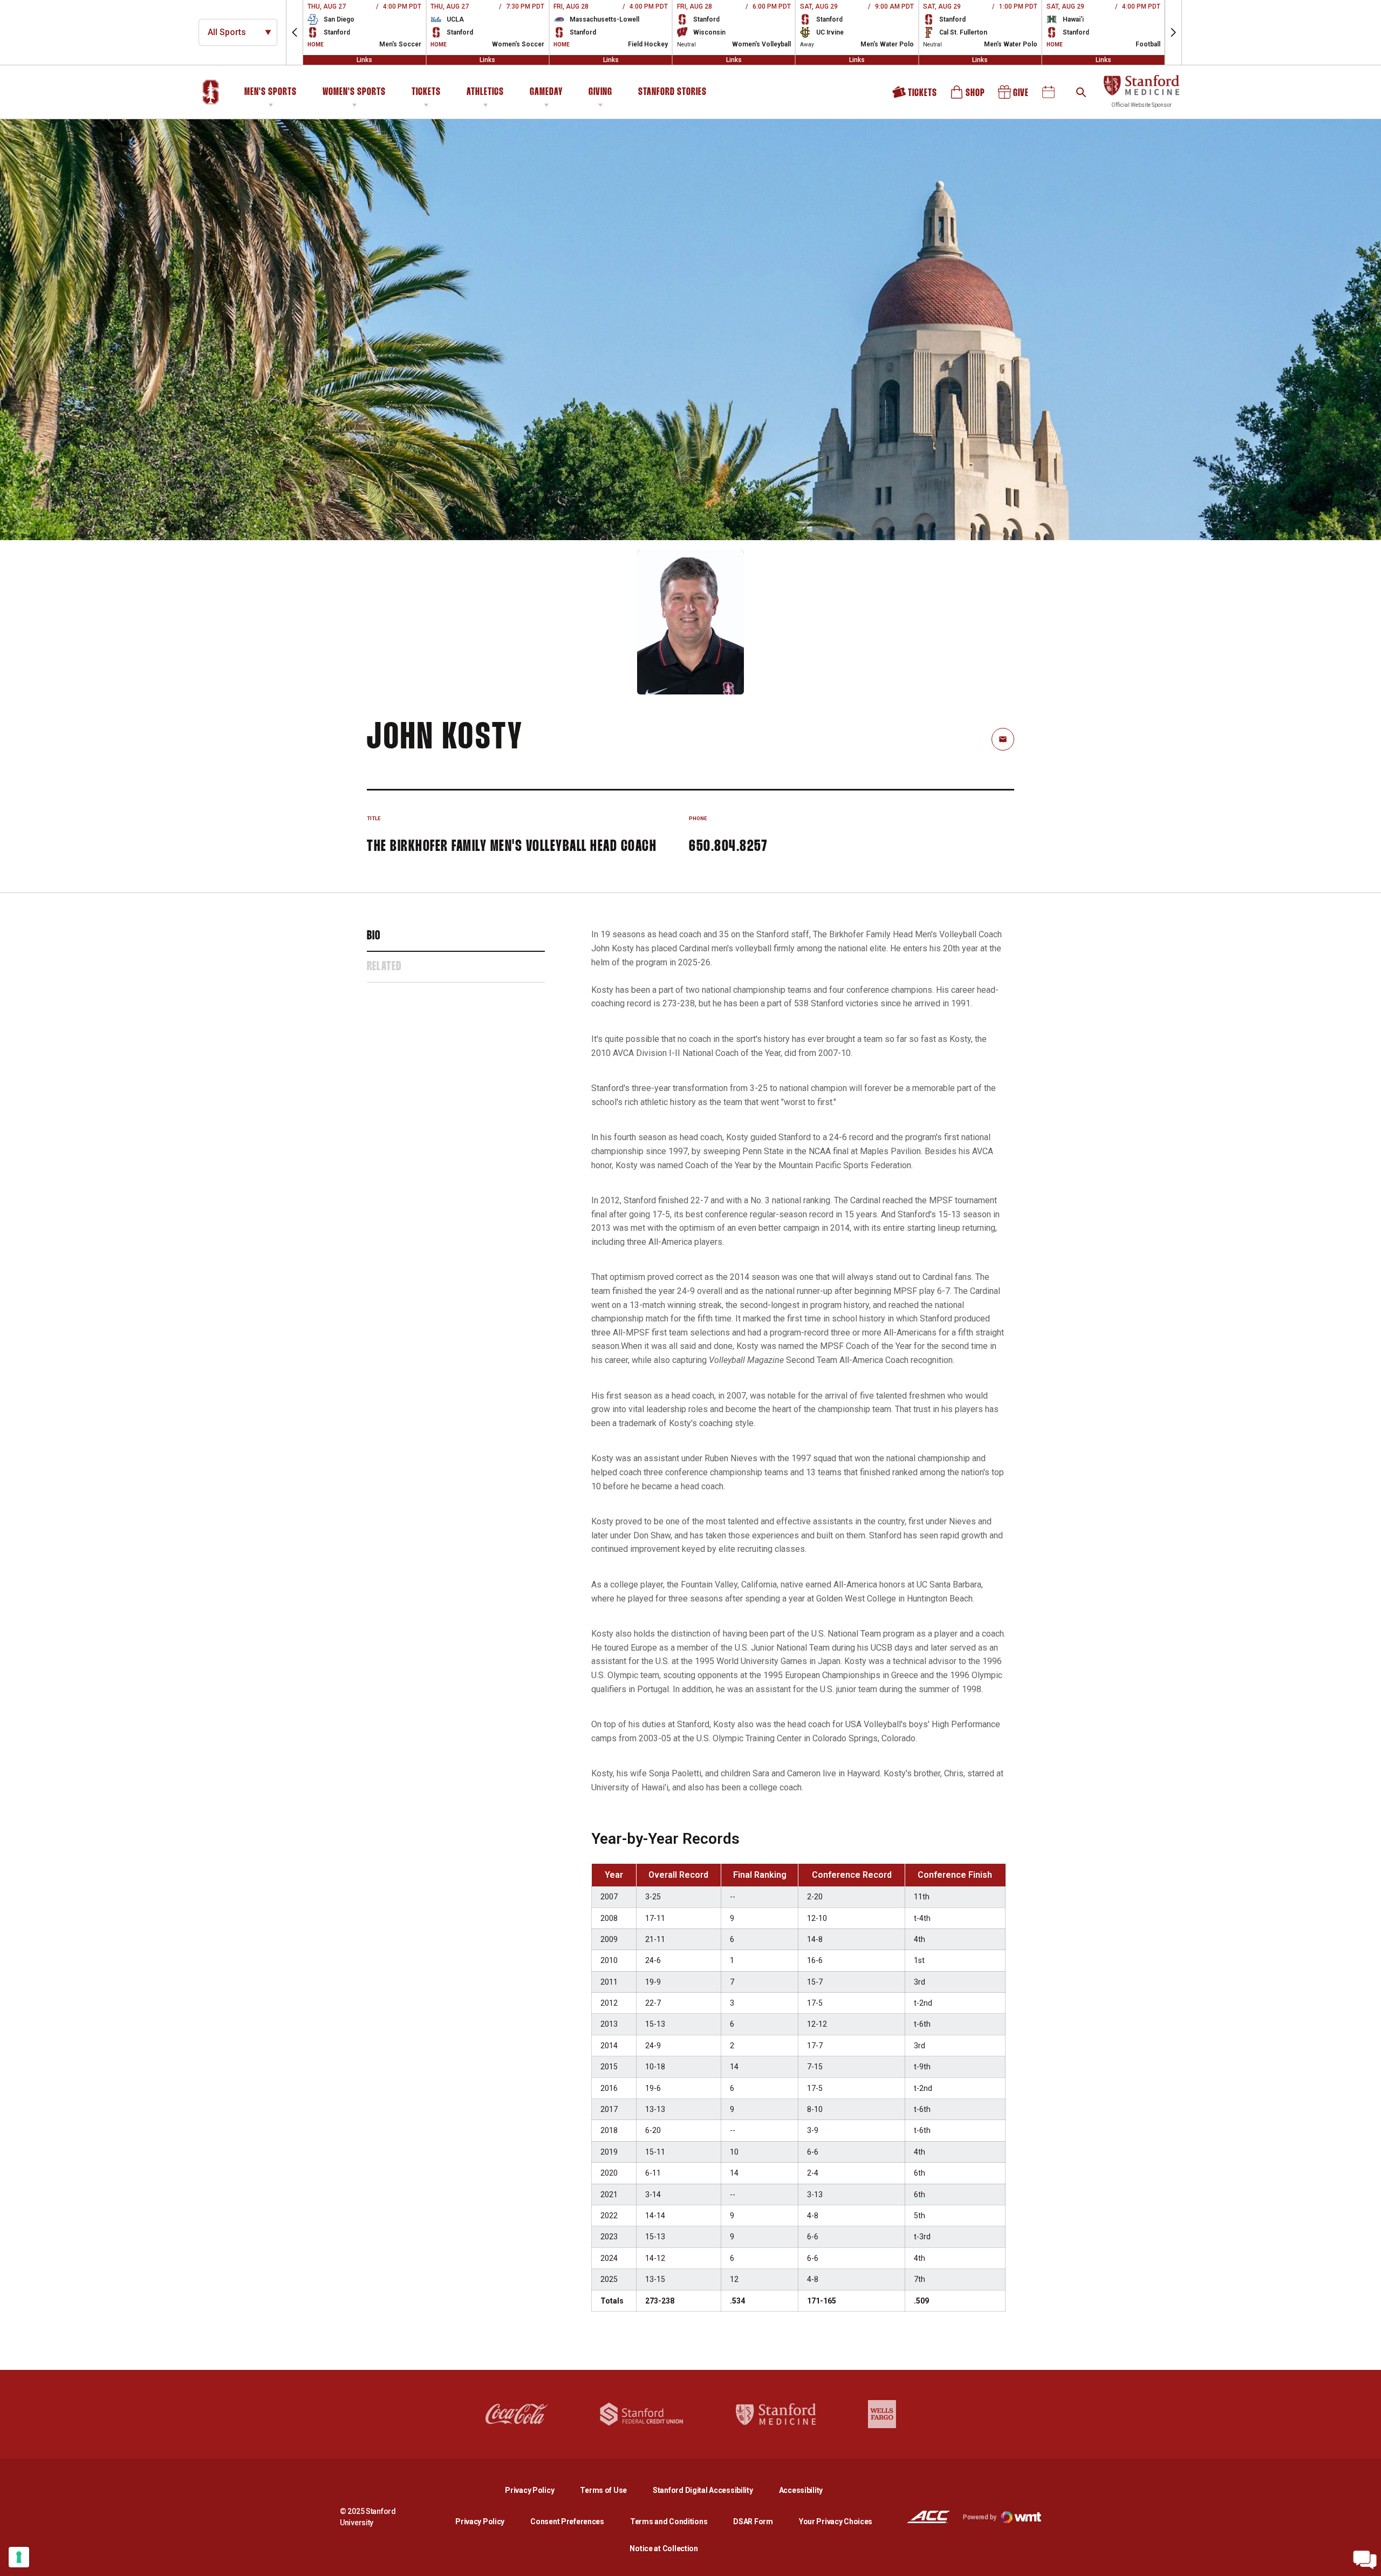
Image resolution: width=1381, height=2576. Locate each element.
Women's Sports (354, 92)
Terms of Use (603, 2490)
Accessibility (801, 2490)
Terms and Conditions (669, 2522)
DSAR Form (753, 2522)
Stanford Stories (672, 94)
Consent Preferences (567, 2522)
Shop (968, 96)
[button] (295, 32)
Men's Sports (271, 92)
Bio (374, 936)
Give (1014, 96)
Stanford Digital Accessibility (712, 2490)
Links (364, 60)
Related (384, 967)
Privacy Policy (538, 2490)
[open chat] (1365, 2560)
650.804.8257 (728, 847)
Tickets (426, 92)
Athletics (485, 92)
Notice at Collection (664, 2548)
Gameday (546, 92)
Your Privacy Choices (836, 2522)
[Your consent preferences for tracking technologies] (19, 2557)
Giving (600, 92)
